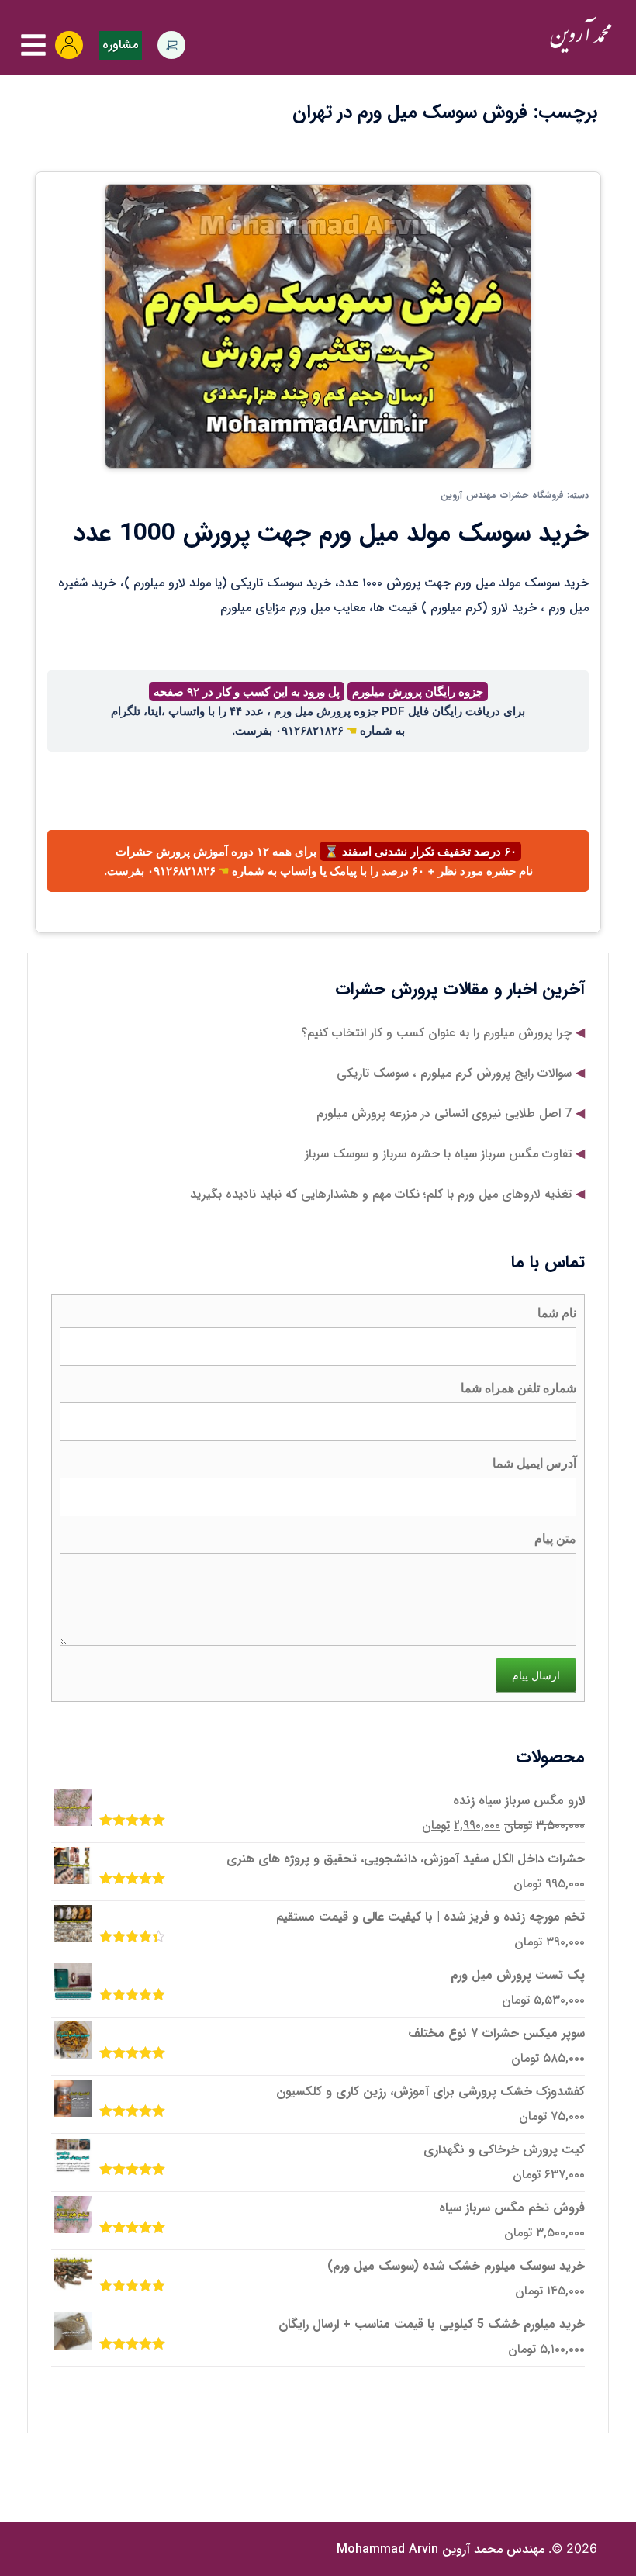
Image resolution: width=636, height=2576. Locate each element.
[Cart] (171, 45)
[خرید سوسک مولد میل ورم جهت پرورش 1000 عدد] (318, 325)
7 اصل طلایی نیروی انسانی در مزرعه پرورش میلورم (444, 1113)
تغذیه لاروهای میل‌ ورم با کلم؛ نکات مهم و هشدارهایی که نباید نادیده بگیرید (381, 1194)
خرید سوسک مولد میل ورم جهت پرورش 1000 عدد (331, 534)
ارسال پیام (536, 1675)
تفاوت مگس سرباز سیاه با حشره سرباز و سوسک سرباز (438, 1154)
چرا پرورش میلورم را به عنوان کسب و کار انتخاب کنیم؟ (436, 1033)
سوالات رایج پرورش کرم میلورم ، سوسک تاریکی (454, 1073)
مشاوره (120, 45)
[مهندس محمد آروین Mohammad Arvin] (581, 35)
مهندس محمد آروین (441, 2549)
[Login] (69, 45)
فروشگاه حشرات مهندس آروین (502, 495)
